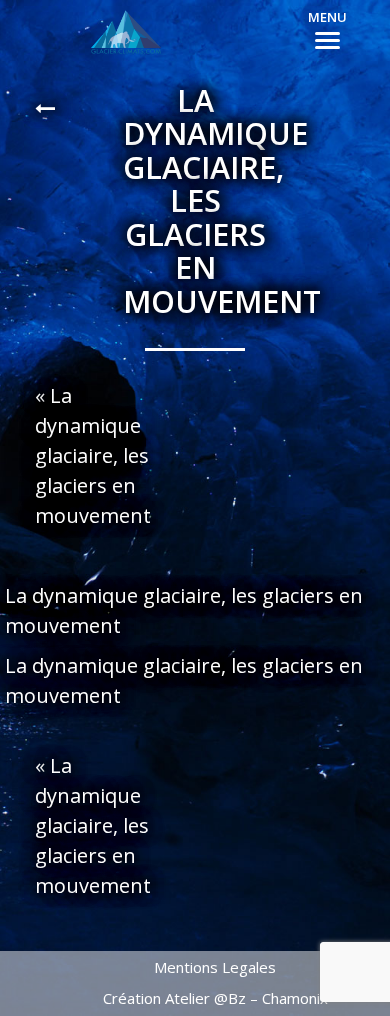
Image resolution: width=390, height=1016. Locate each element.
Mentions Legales (215, 967)
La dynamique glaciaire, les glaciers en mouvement (93, 455)
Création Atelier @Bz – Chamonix (215, 998)
